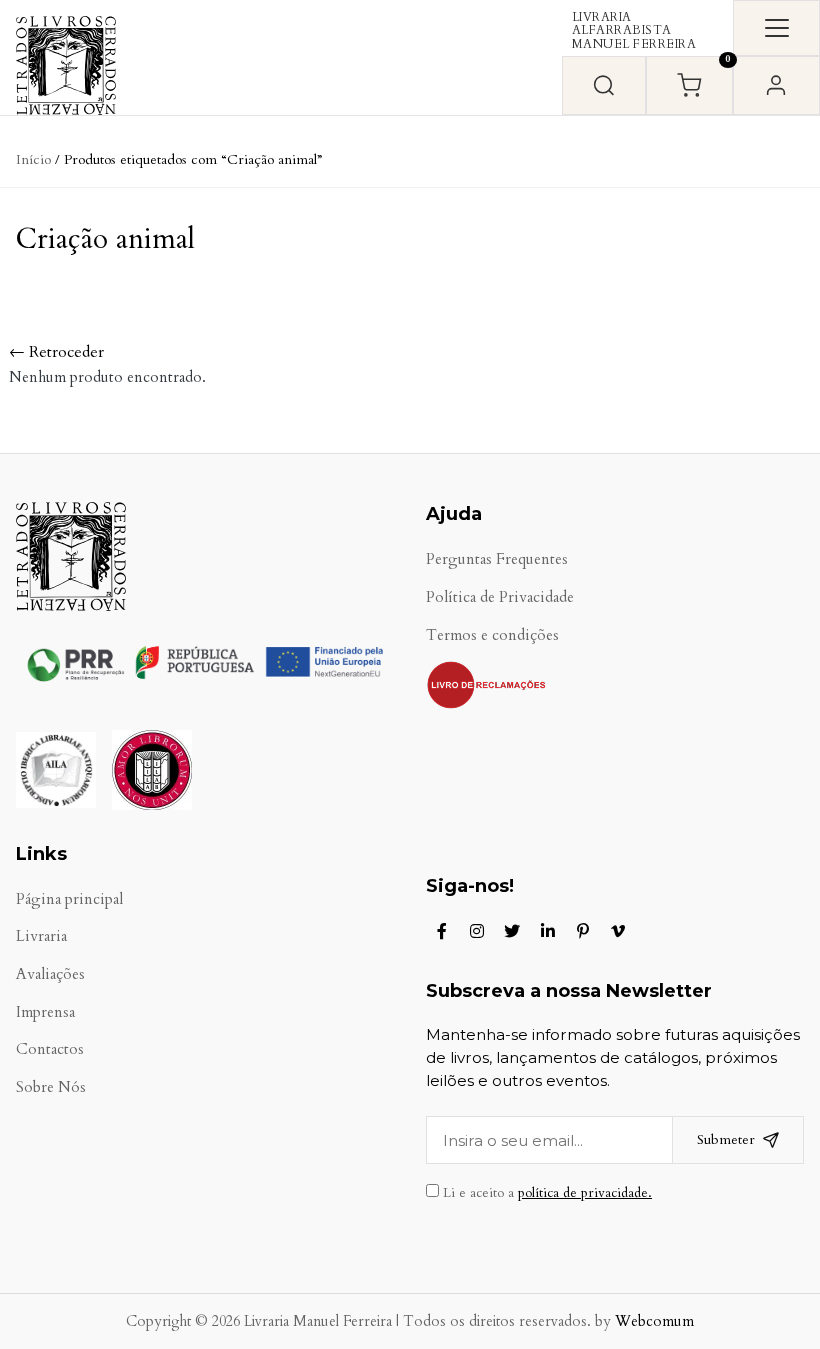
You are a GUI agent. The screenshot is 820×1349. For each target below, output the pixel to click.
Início (33, 159)
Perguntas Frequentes (497, 559)
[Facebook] (442, 931)
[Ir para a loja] (604, 85)
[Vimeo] (618, 931)
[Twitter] (512, 931)
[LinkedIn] (548, 931)
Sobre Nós (51, 1087)
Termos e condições (492, 635)
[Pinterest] (583, 931)
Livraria (41, 936)
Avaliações (50, 974)
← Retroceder (56, 352)
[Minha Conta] (776, 85)
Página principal (69, 899)
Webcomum (654, 1321)
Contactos (50, 1049)
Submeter (726, 1139)
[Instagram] (477, 931)
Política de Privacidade (500, 597)
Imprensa (45, 1012)
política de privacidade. (585, 1193)
